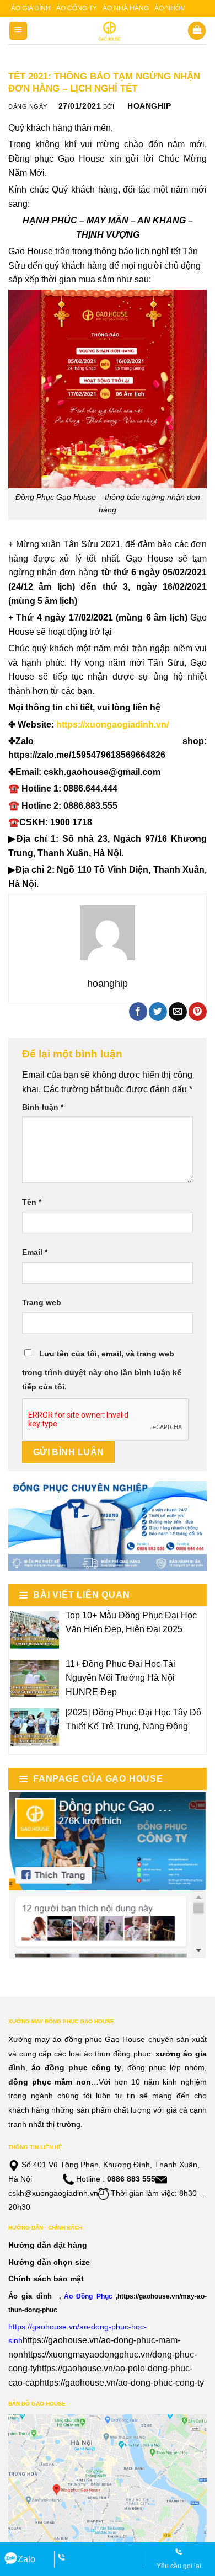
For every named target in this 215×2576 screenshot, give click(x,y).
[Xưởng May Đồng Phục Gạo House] (108, 31)
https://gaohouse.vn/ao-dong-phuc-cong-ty (122, 2383)
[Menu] (18, 31)
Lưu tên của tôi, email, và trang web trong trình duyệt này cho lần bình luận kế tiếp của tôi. (102, 1370)
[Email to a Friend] (178, 1012)
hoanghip (149, 106)
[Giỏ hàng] (197, 31)
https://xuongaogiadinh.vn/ (112, 725)
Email (35, 1252)
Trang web (42, 1302)
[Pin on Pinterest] (198, 1012)
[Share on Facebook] (138, 1012)
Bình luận (43, 1107)
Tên (32, 1202)
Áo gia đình (31, 8)
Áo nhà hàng (126, 8)
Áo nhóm (170, 8)
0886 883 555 (131, 2179)
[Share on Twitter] (158, 1012)
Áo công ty (77, 8)
